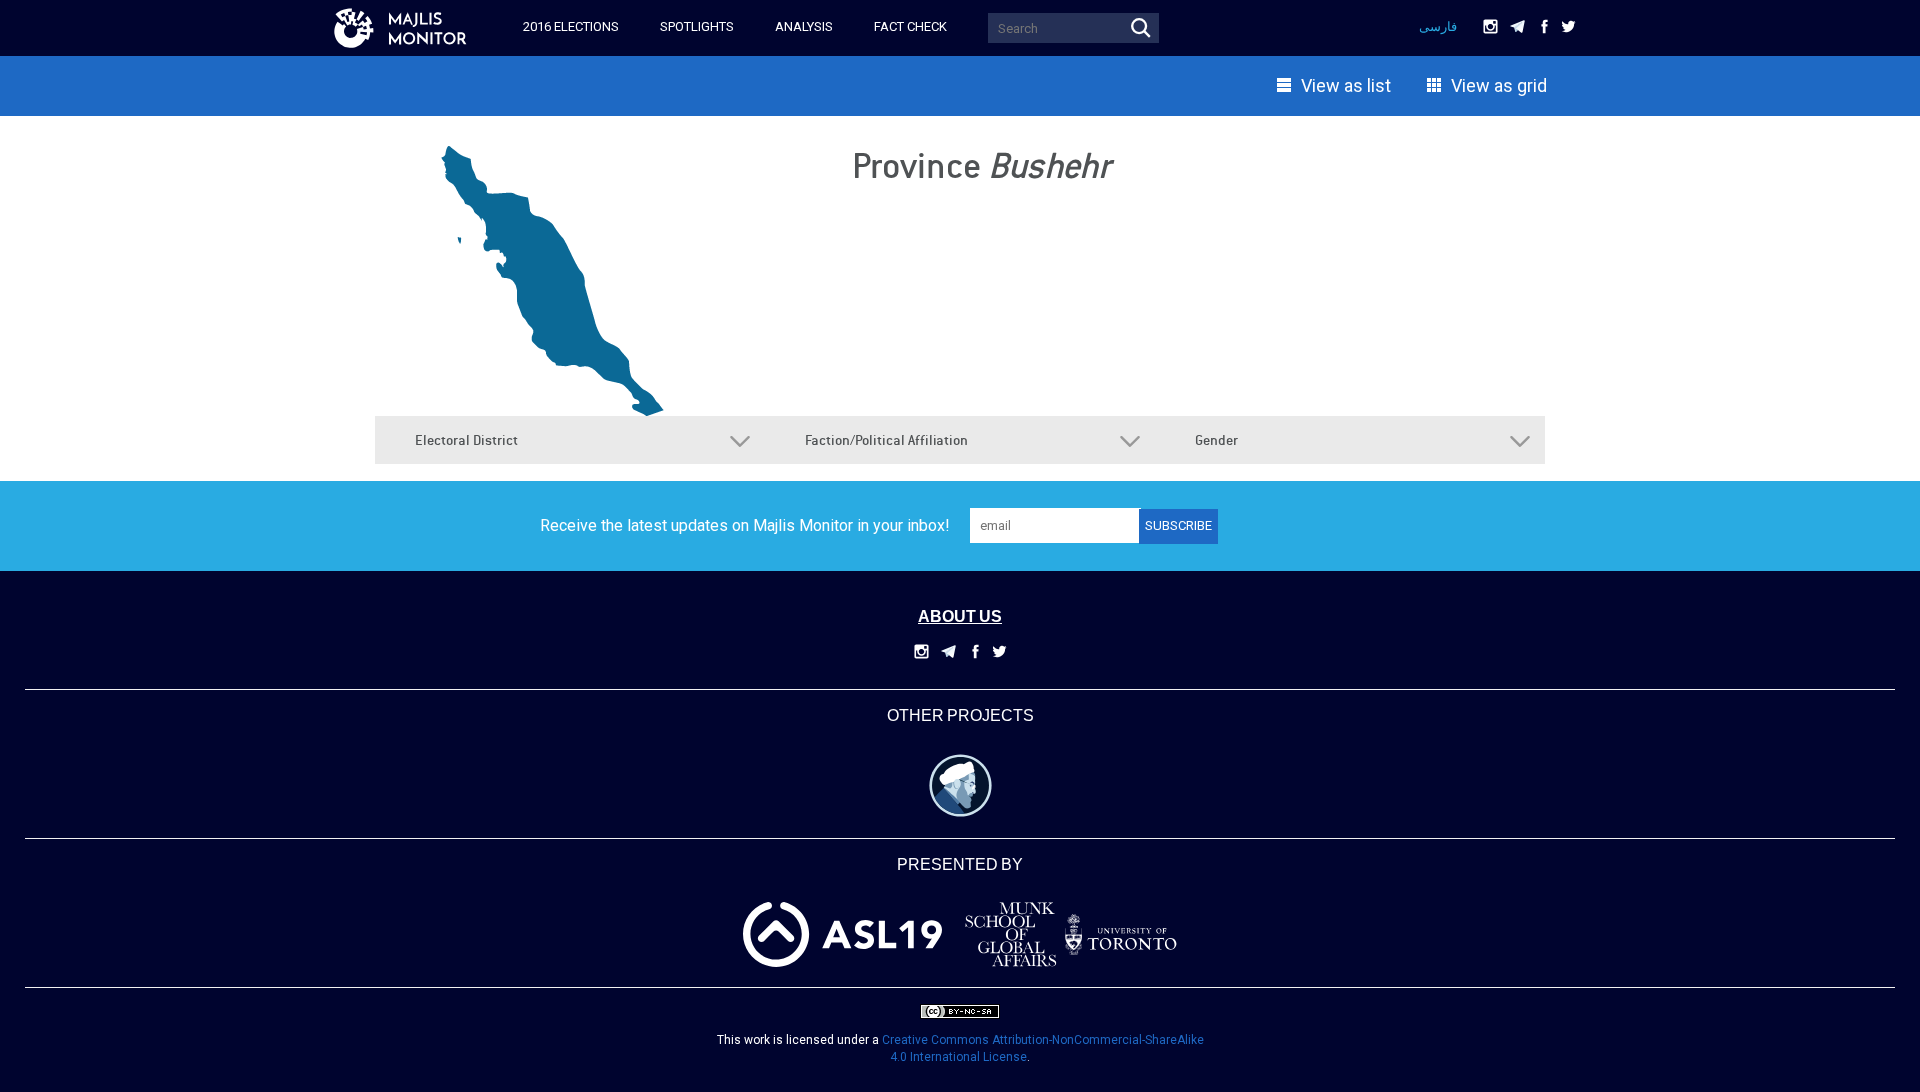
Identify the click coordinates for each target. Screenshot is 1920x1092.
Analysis (804, 26)
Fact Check (910, 26)
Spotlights (697, 26)
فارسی (1438, 26)
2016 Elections (571, 26)
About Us (960, 617)
